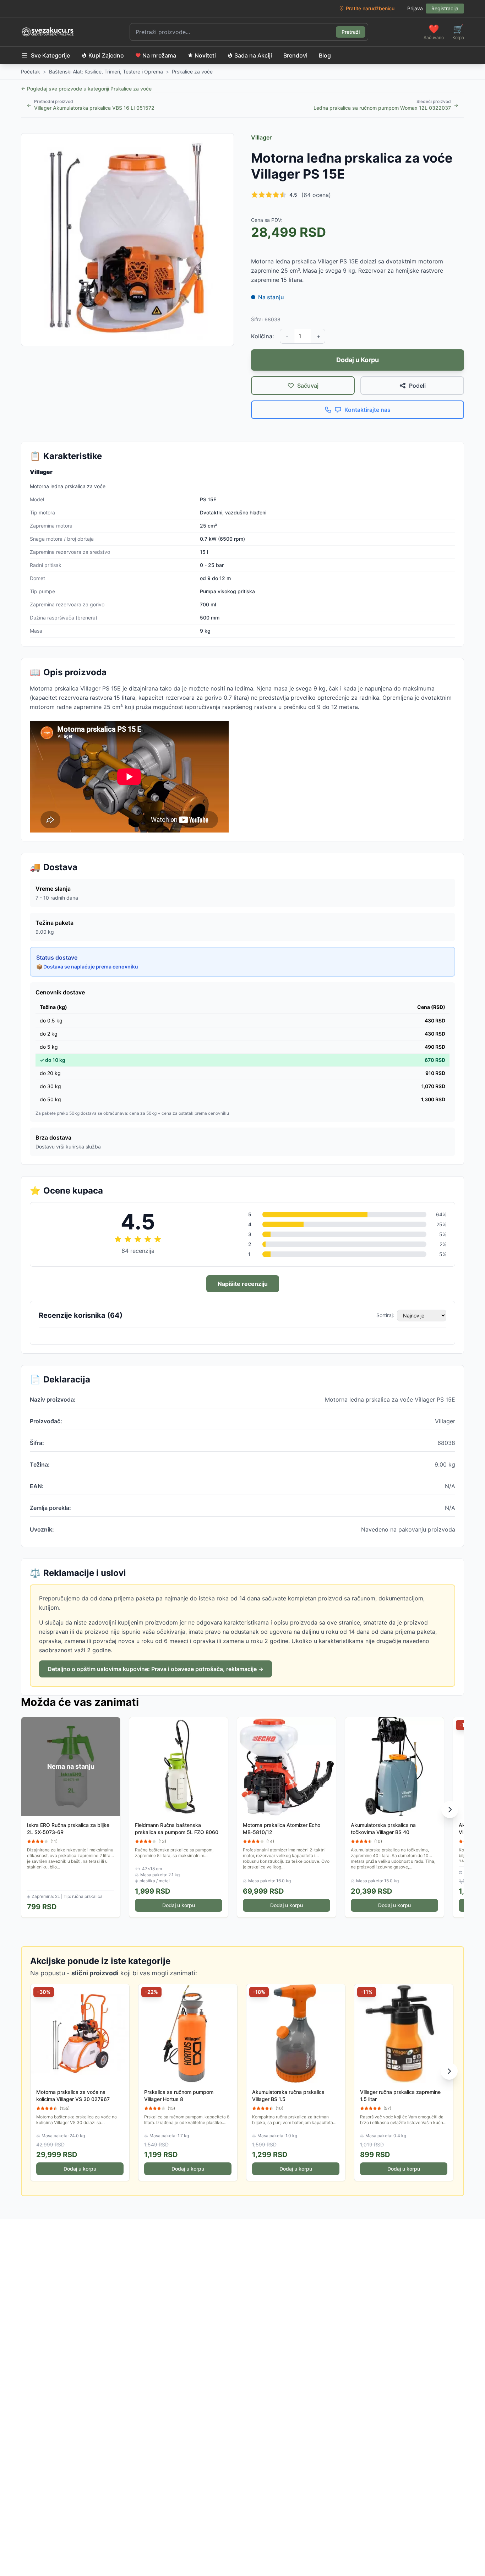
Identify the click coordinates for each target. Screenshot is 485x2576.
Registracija (445, 8)
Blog (325, 55)
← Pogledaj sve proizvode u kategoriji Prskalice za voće (86, 89)
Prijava (415, 8)
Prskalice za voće (192, 72)
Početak (31, 72)
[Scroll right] (450, 1810)
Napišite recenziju (243, 1284)
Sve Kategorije (50, 55)
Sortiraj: (385, 1315)
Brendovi (295, 55)
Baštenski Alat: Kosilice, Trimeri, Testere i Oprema (106, 72)
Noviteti (205, 55)
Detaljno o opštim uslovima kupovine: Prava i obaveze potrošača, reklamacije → (156, 1669)
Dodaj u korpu (179, 1905)
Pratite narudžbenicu (370, 8)
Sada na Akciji (253, 55)
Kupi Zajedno (106, 55)
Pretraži (351, 32)
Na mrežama (159, 55)
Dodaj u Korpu (358, 360)
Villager (261, 137)
